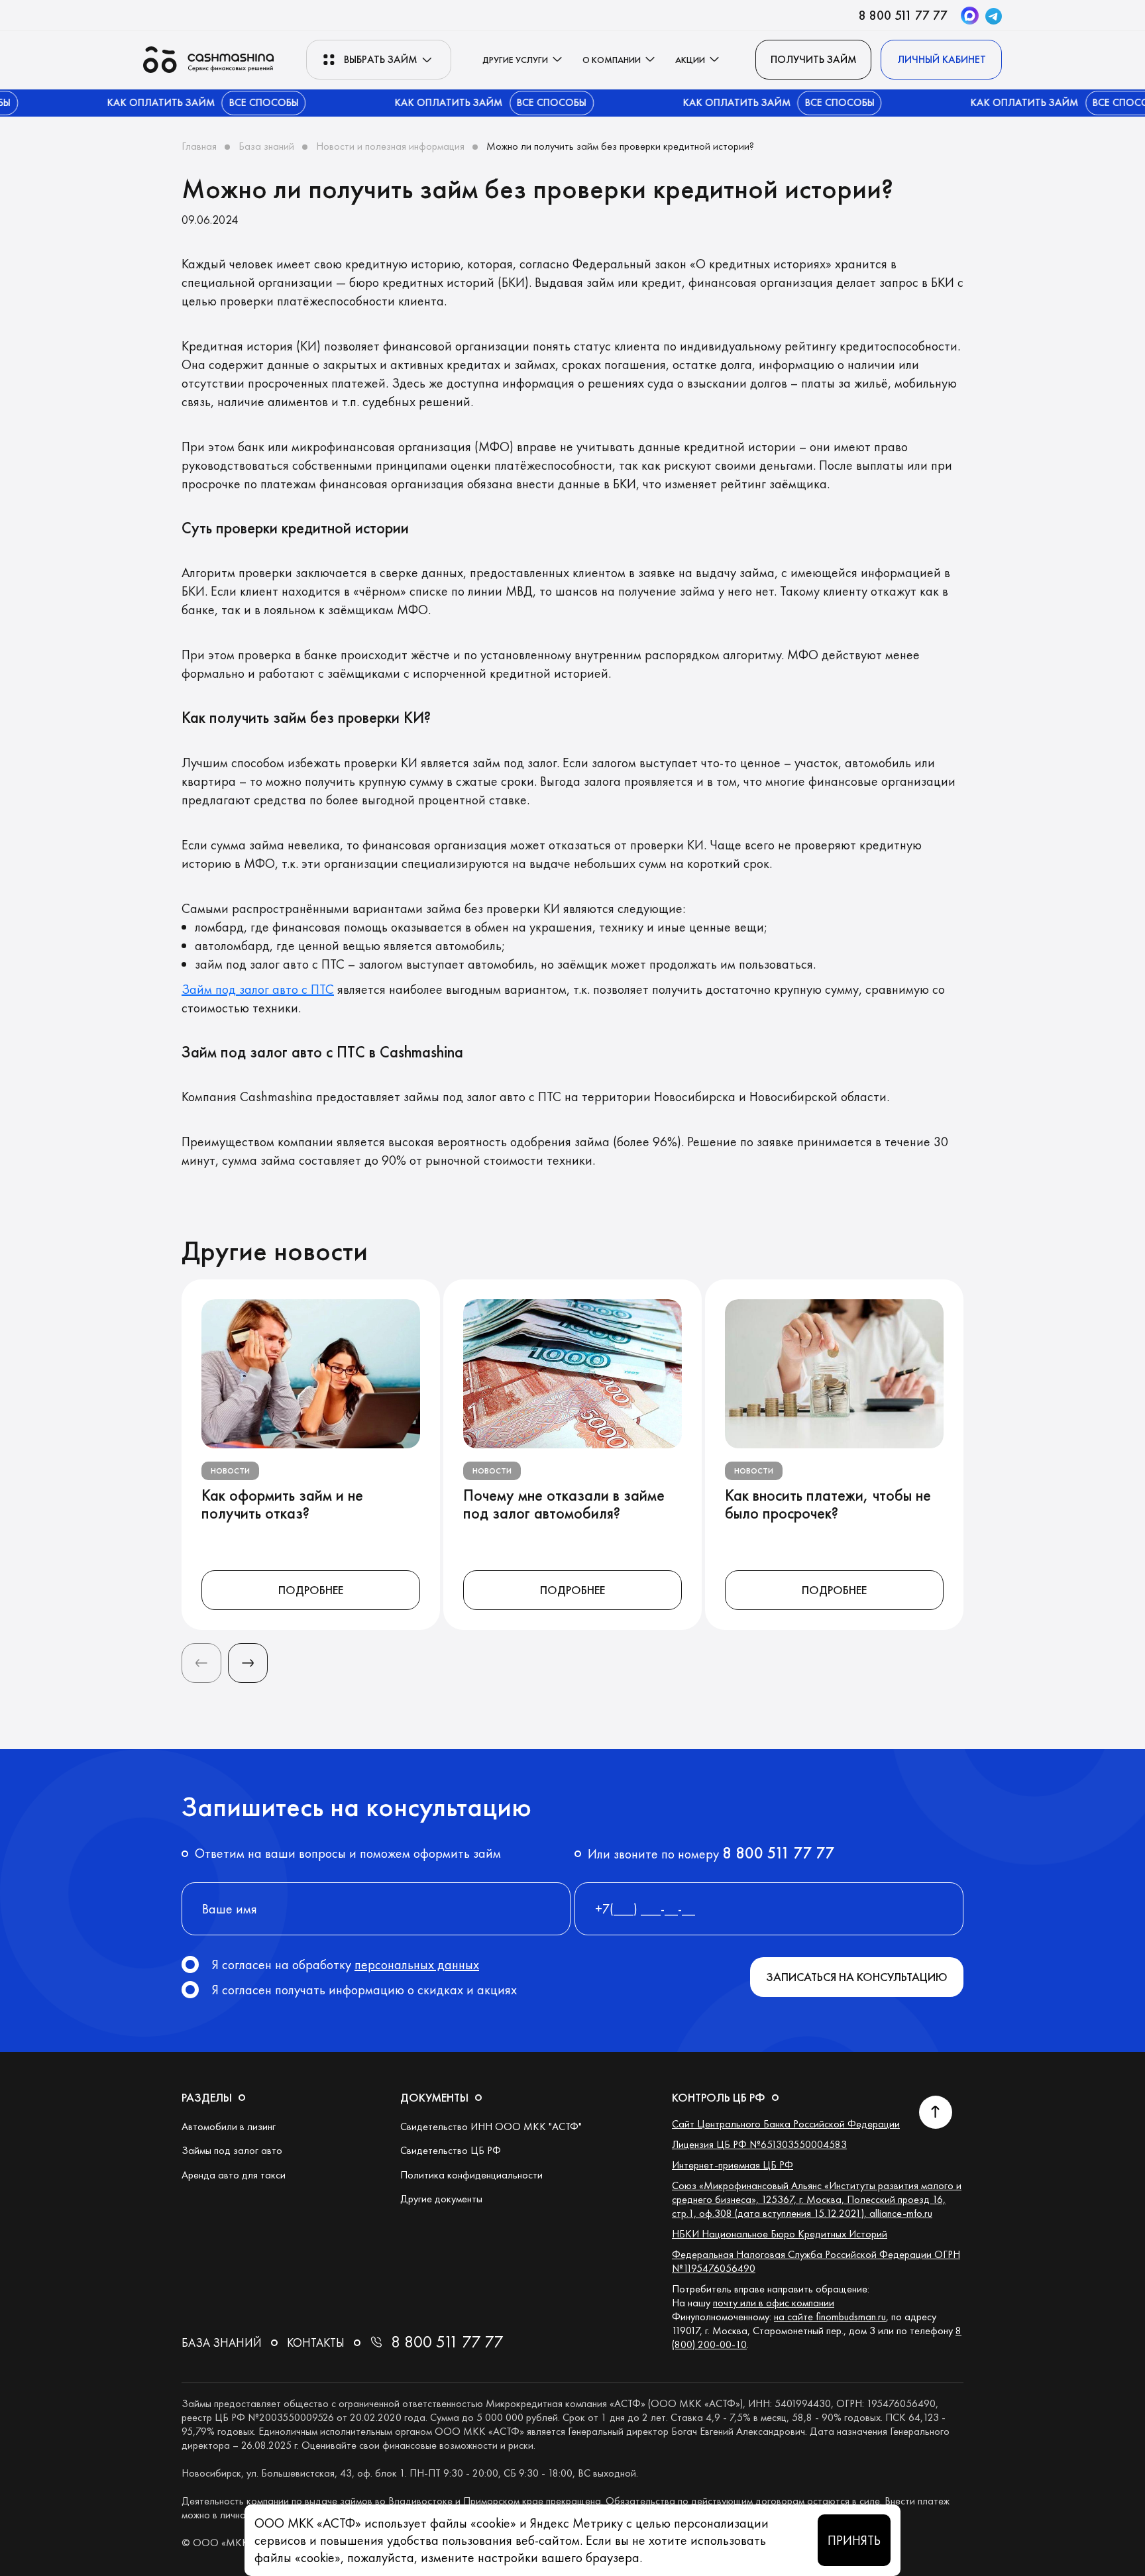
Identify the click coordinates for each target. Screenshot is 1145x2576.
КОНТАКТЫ (316, 2342)
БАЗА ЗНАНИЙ (222, 2342)
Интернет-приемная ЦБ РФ (733, 2165)
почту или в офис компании (774, 2303)
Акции (690, 60)
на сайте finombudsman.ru (830, 2317)
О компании (612, 60)
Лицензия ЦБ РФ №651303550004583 (759, 2144)
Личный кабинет (942, 59)
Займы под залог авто (232, 2150)
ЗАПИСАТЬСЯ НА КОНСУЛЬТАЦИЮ (857, 1977)
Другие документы (441, 2199)
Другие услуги (515, 60)
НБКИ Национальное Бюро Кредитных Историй (780, 2234)
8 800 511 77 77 (903, 15)
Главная (199, 146)
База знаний (266, 146)
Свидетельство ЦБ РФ (451, 2150)
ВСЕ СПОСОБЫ (219, 102)
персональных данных (417, 1964)
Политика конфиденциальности (471, 2175)
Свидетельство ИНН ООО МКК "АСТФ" (491, 2126)
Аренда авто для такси (234, 2175)
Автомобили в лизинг (229, 2126)
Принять (854, 2540)
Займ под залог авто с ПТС (258, 989)
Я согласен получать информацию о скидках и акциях (364, 1990)
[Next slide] (248, 1663)
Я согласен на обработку (346, 1964)
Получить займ (814, 59)
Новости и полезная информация (390, 146)
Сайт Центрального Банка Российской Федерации (786, 2124)
